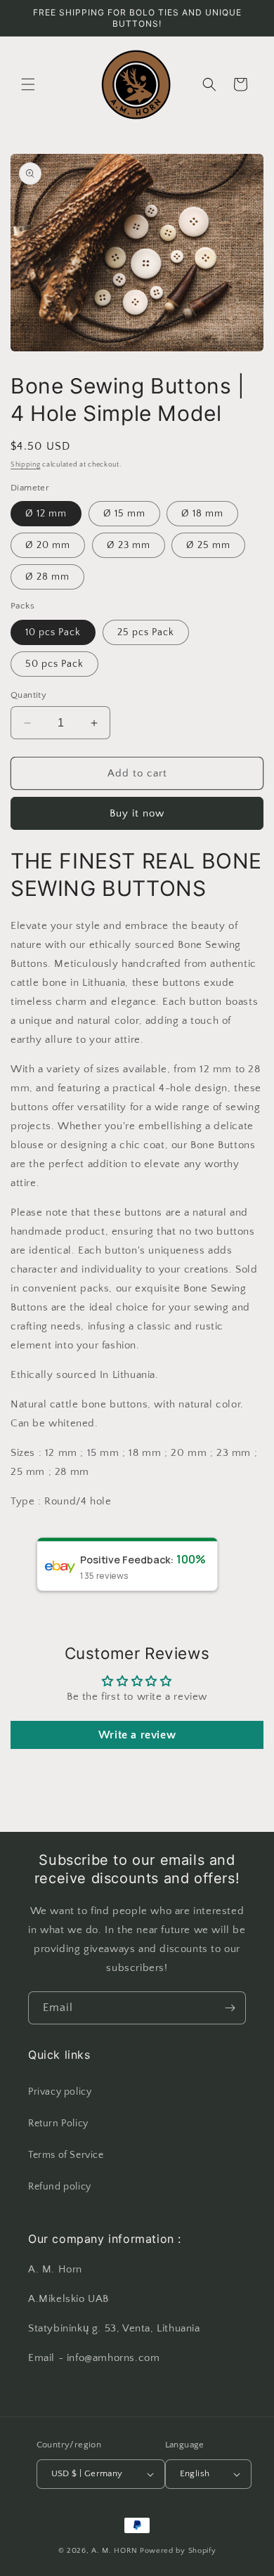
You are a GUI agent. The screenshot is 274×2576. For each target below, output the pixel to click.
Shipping (26, 465)
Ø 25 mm (208, 545)
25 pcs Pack (146, 632)
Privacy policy (60, 2092)
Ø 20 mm (48, 545)
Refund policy (60, 2187)
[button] (28, 84)
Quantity (28, 695)
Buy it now (137, 813)
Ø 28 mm (47, 577)
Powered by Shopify (178, 2551)
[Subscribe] (230, 2008)
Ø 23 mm (129, 545)
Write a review (137, 1735)
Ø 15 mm (124, 514)
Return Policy (58, 2123)
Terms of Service (66, 2155)
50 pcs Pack (54, 664)
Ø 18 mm (202, 514)
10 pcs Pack (53, 632)
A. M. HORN (115, 2551)
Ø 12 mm (46, 514)
